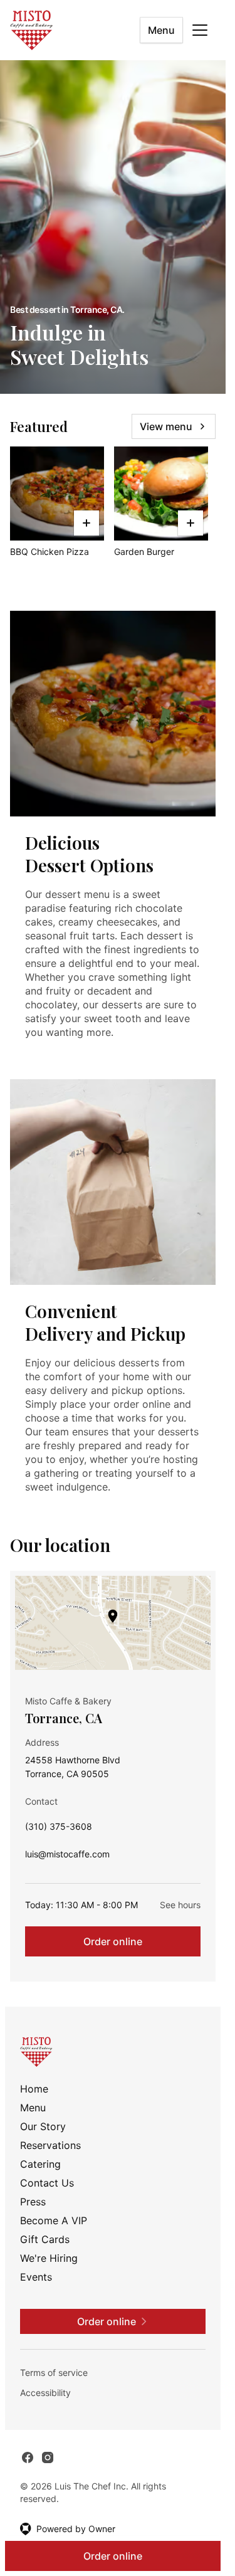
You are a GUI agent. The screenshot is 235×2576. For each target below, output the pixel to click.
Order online (113, 1941)
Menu (161, 30)
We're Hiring (49, 2258)
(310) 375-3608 (59, 1829)
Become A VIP (54, 2220)
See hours (180, 1905)
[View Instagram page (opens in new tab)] (48, 2457)
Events (36, 2277)
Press (33, 2202)
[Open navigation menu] (200, 30)
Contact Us (47, 2183)
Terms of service (54, 2373)
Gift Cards (45, 2239)
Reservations (50, 2145)
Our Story (43, 2126)
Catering (40, 2164)
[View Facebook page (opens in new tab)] (28, 2457)
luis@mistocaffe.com (67, 1857)
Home (34, 2089)
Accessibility (45, 2393)
